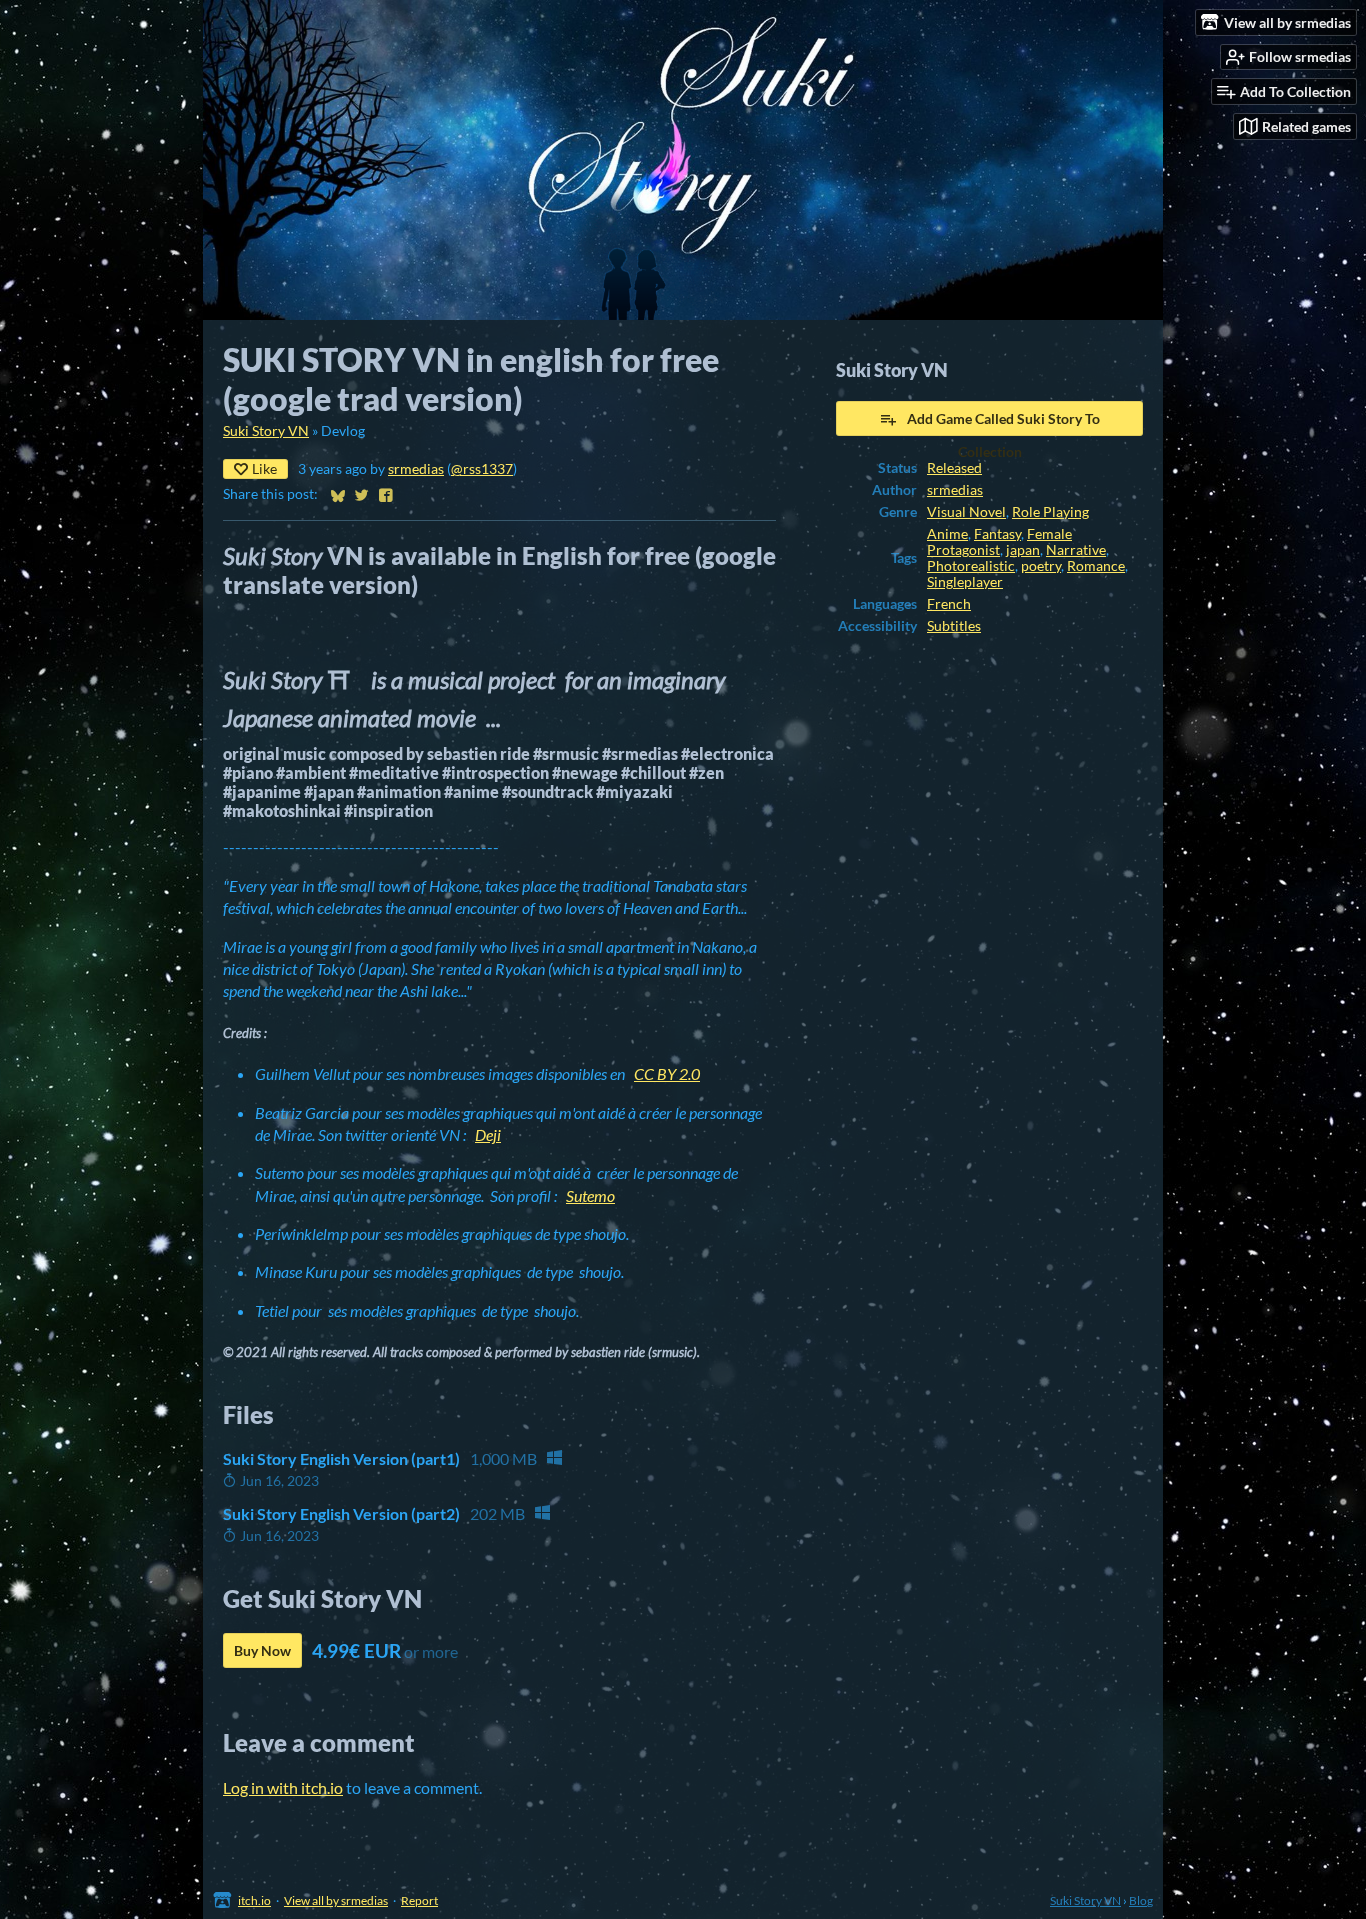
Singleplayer (965, 582)
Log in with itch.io (283, 1787)
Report (419, 1900)
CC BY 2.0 (667, 1073)
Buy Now (262, 1650)
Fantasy (997, 534)
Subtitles (954, 626)
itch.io (254, 1900)
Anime (947, 534)
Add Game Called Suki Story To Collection (1003, 423)
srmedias (416, 469)
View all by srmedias (336, 1900)
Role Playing (1050, 512)
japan (1023, 550)
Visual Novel (966, 512)
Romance (1096, 566)
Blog (1141, 1900)
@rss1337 (482, 469)
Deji (488, 1134)
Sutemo (590, 1195)
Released (954, 468)
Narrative (1076, 550)
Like (264, 468)
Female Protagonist (999, 542)
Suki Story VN (266, 431)
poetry (1041, 566)
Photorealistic (971, 566)
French (949, 604)
